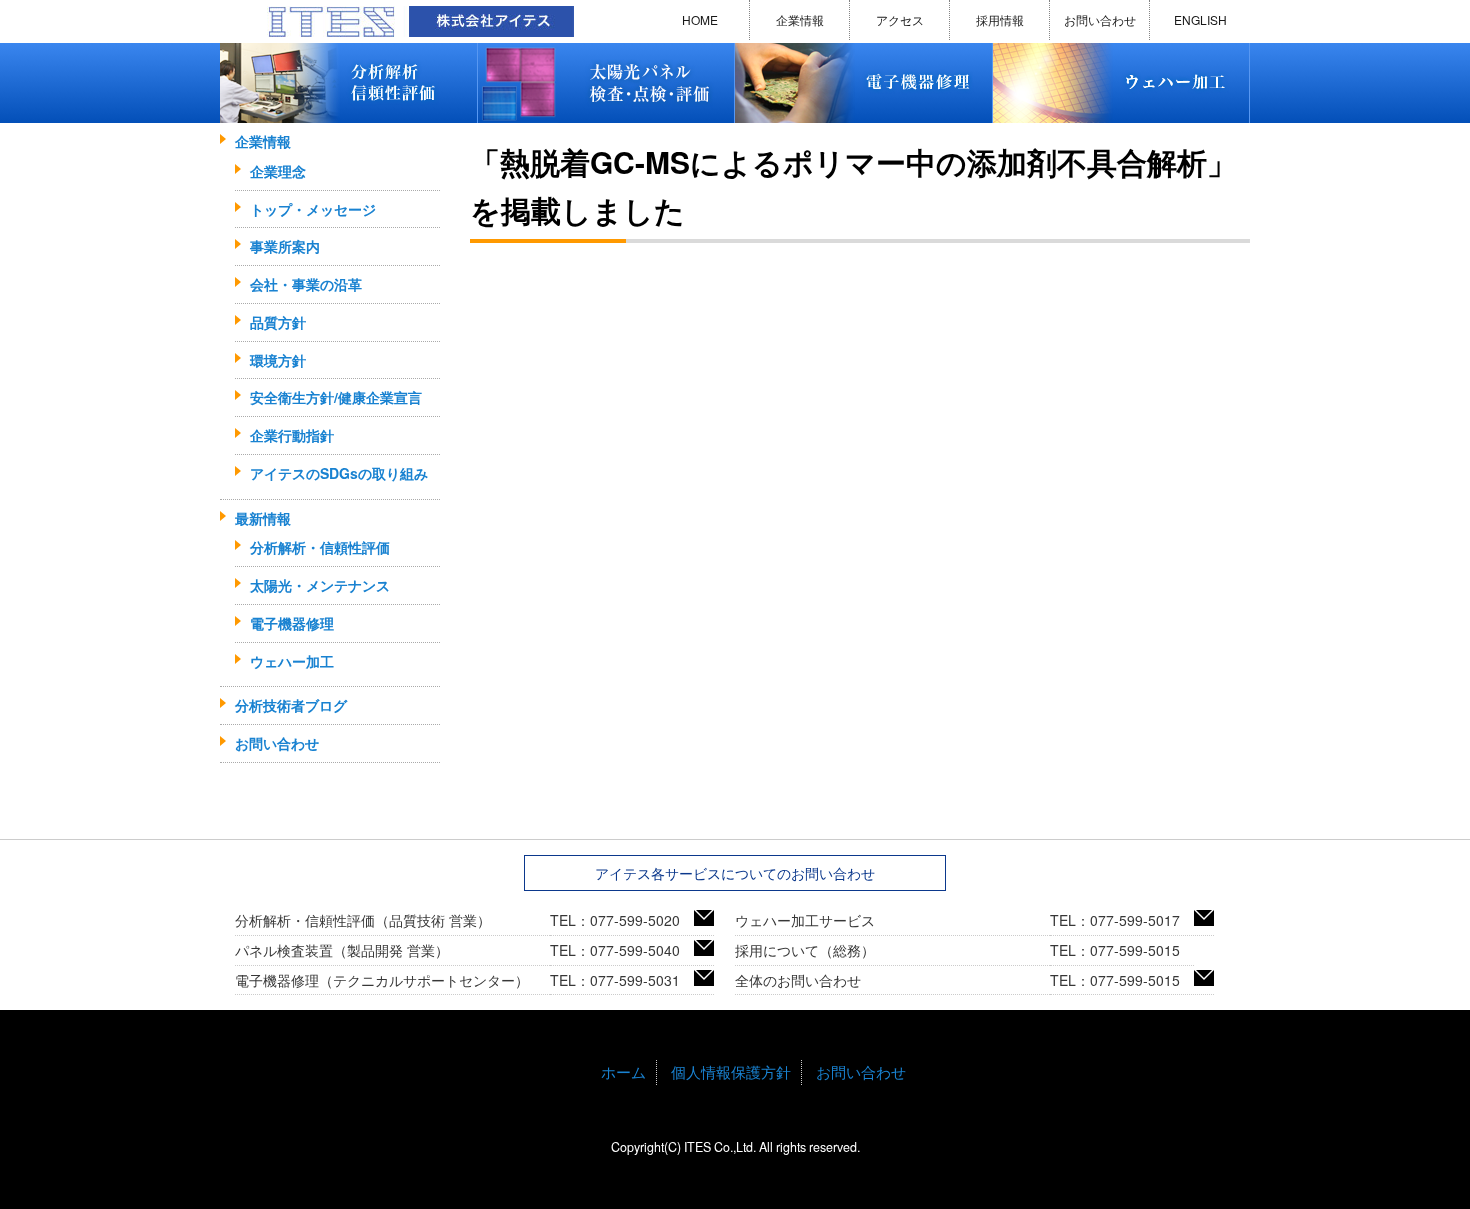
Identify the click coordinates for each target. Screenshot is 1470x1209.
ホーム (623, 1071)
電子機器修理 (292, 623)
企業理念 (278, 171)
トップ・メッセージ (313, 209)
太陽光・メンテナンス (320, 585)
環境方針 (278, 360)
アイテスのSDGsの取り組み (339, 473)
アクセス (900, 19)
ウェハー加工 (292, 661)
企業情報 (800, 19)
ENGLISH (1200, 19)
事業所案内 (285, 246)
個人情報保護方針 (731, 1071)
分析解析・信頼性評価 (320, 547)
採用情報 (1000, 19)
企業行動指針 (292, 435)
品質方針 (278, 322)
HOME (700, 19)
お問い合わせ (1100, 19)
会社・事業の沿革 (306, 284)
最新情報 (263, 518)
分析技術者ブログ (291, 705)
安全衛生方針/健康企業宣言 (336, 397)
